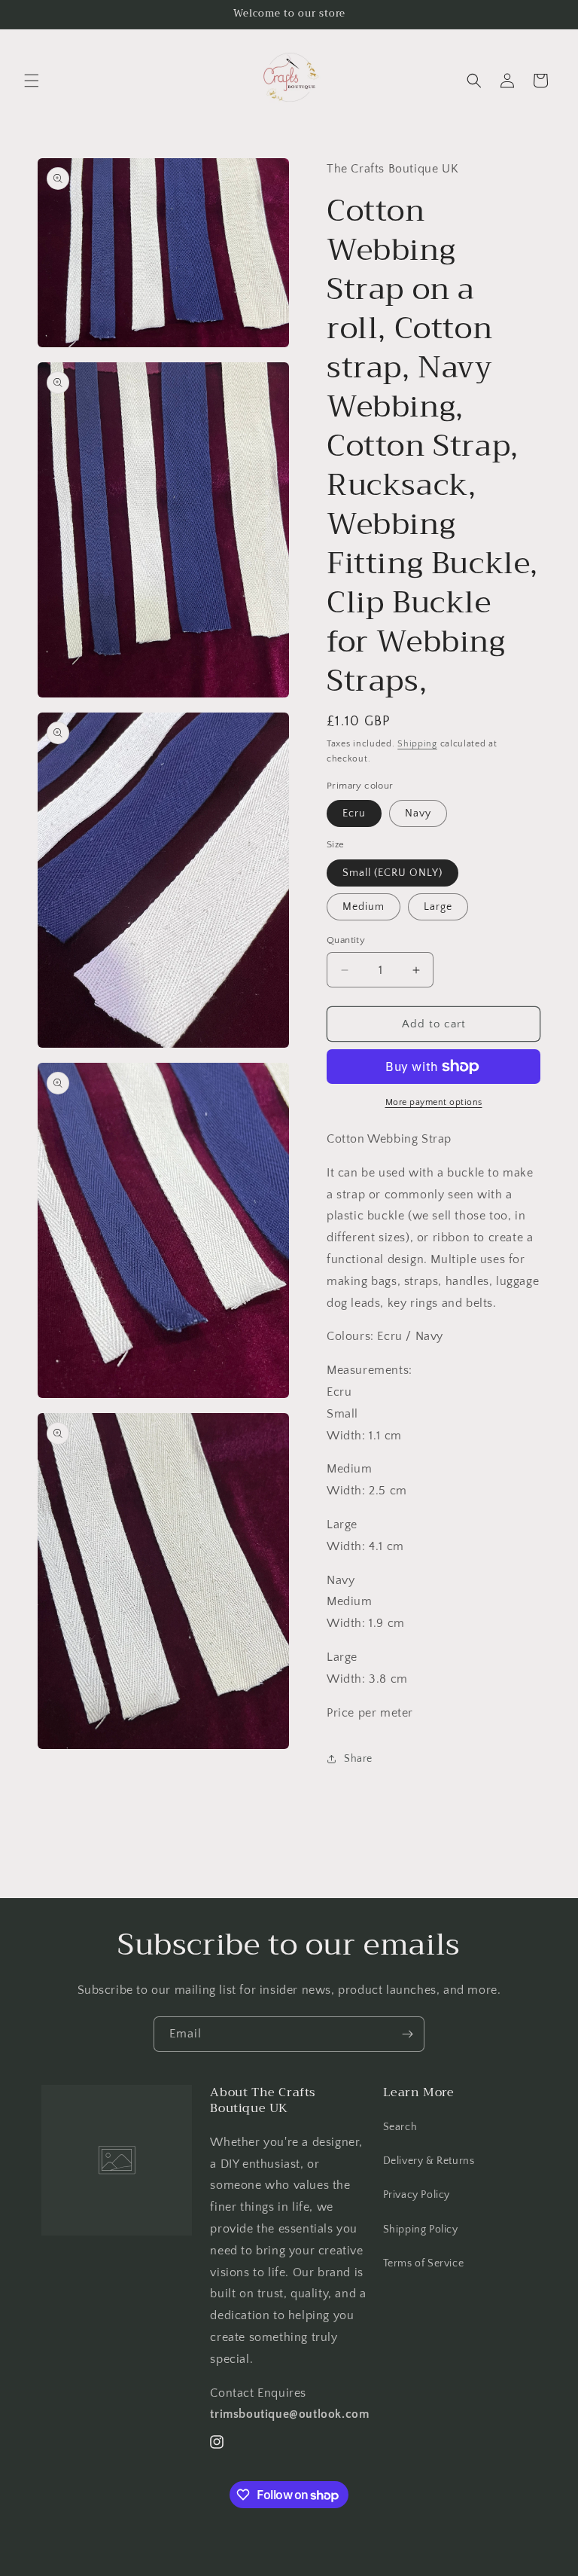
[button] (32, 81)
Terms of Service (424, 2263)
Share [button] (358, 1759)
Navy (418, 813)
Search (400, 2127)
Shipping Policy (421, 2230)
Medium (364, 907)
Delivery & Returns (429, 2161)
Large (438, 907)
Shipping (417, 744)
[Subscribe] (407, 2034)
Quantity (346, 940)
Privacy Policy (417, 2195)
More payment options (434, 1102)
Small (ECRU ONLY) (392, 873)
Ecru (354, 813)
